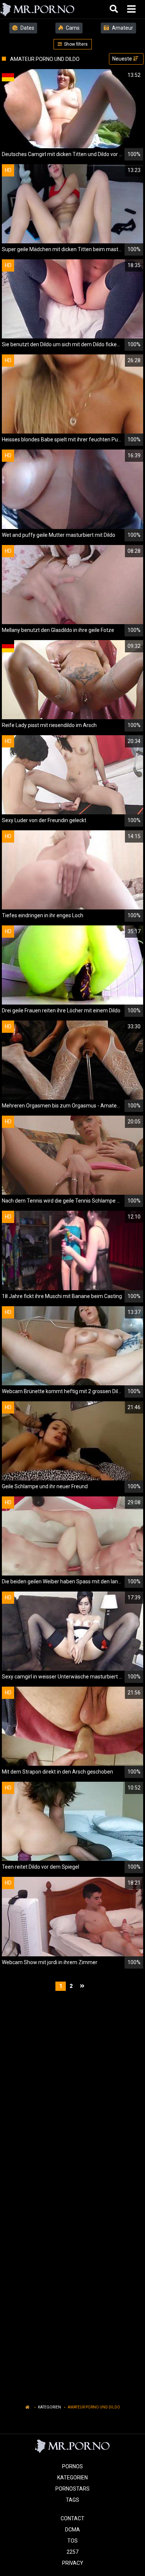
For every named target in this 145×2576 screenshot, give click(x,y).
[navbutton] (132, 9)
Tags (72, 2500)
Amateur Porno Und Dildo (94, 2407)
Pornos (72, 2466)
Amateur (122, 28)
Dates (27, 28)
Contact (72, 2518)
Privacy (73, 2563)
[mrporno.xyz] (38, 9)
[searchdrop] (115, 9)
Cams (72, 28)
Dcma (72, 2530)
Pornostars (72, 2489)
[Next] (83, 1986)
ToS (72, 2541)
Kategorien (49, 2407)
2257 (72, 2552)
